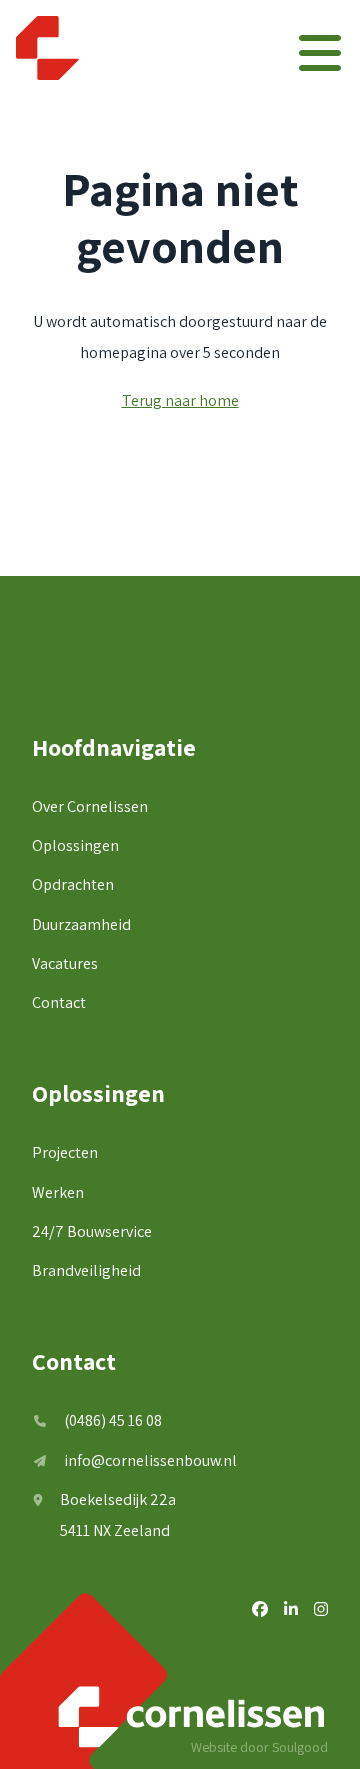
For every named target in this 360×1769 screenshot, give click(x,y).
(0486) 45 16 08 (113, 1420)
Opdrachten (73, 884)
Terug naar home (180, 400)
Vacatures (65, 963)
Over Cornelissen (90, 806)
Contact (59, 1002)
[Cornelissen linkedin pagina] (291, 1609)
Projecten (65, 1152)
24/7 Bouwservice (92, 1231)
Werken (58, 1192)
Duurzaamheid (81, 924)
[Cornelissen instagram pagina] (321, 1609)
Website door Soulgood (259, 1747)
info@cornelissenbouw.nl (150, 1460)
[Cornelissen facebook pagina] (260, 1609)
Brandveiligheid (86, 1270)
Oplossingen (75, 845)
